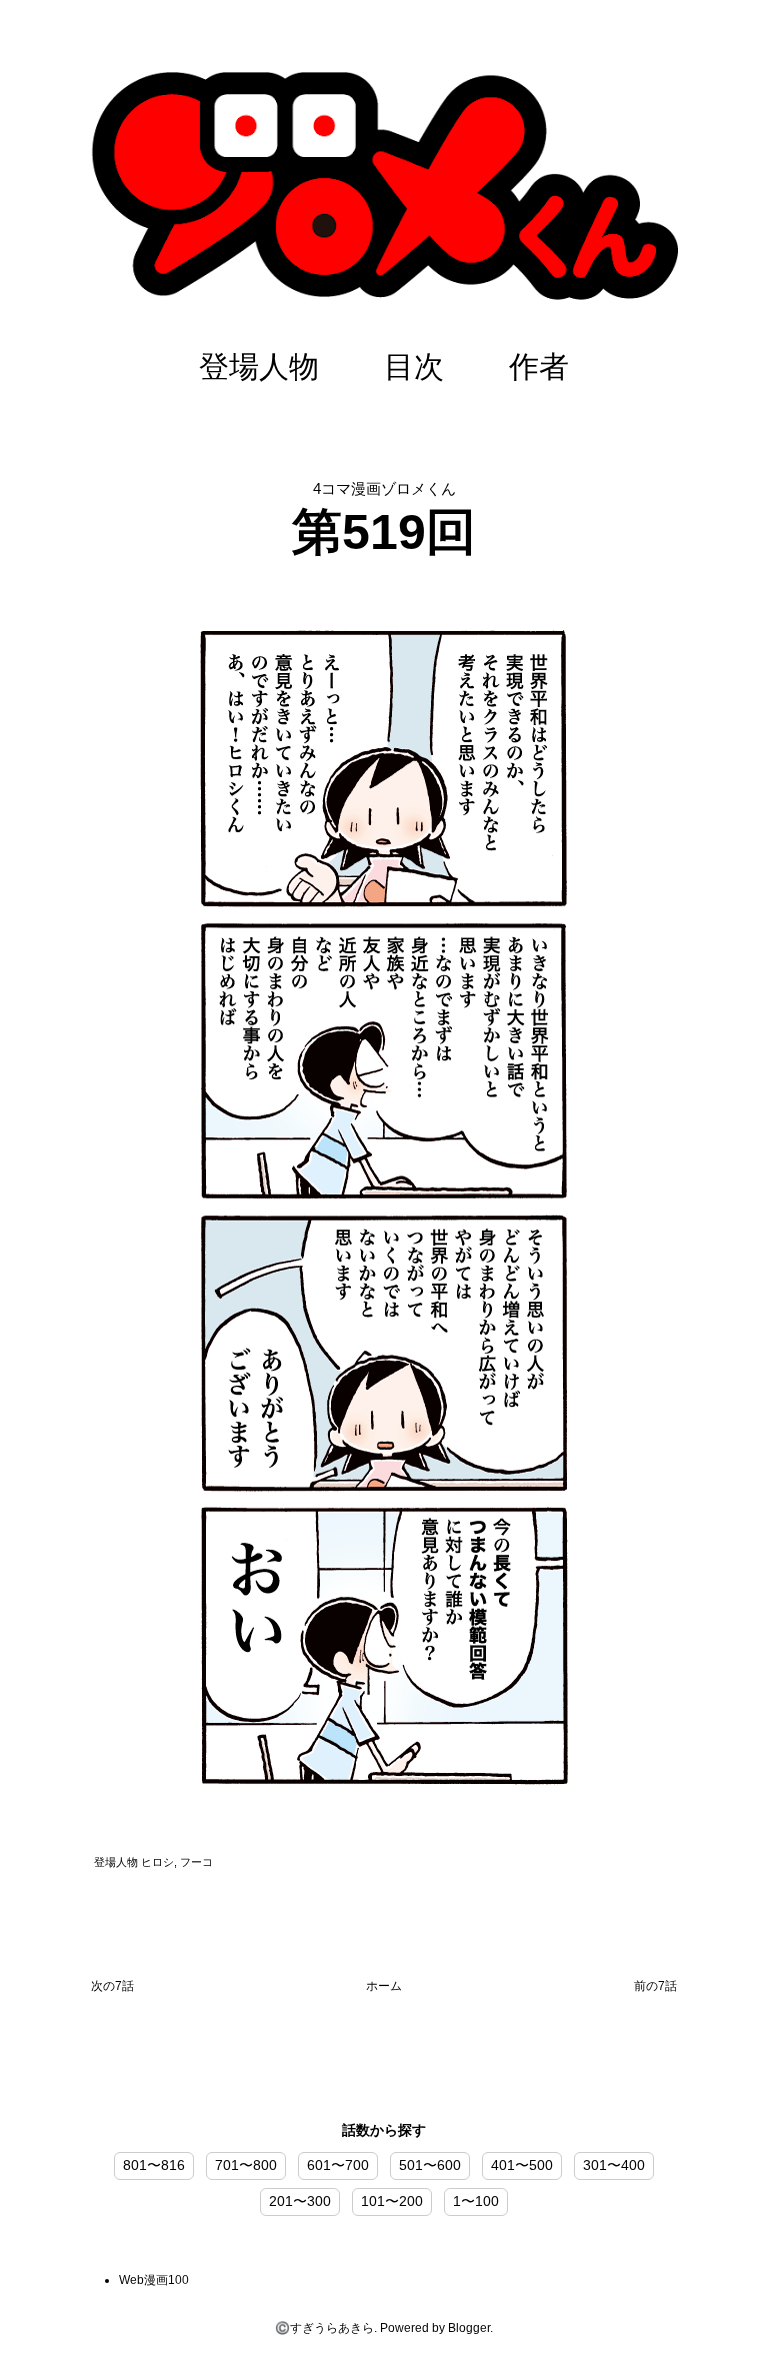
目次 (414, 366)
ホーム (384, 1986)
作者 (539, 366)
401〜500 (522, 2165)
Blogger (469, 2328)
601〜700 (338, 2165)
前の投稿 (655, 1990)
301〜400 (614, 2165)
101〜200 (392, 2201)
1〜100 (476, 2201)
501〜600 (430, 2165)
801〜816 (154, 2165)
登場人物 (259, 366)
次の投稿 (112, 1990)
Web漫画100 (154, 2280)
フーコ (196, 1862)
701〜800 (246, 2165)
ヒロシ (157, 1862)
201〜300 (300, 2201)
